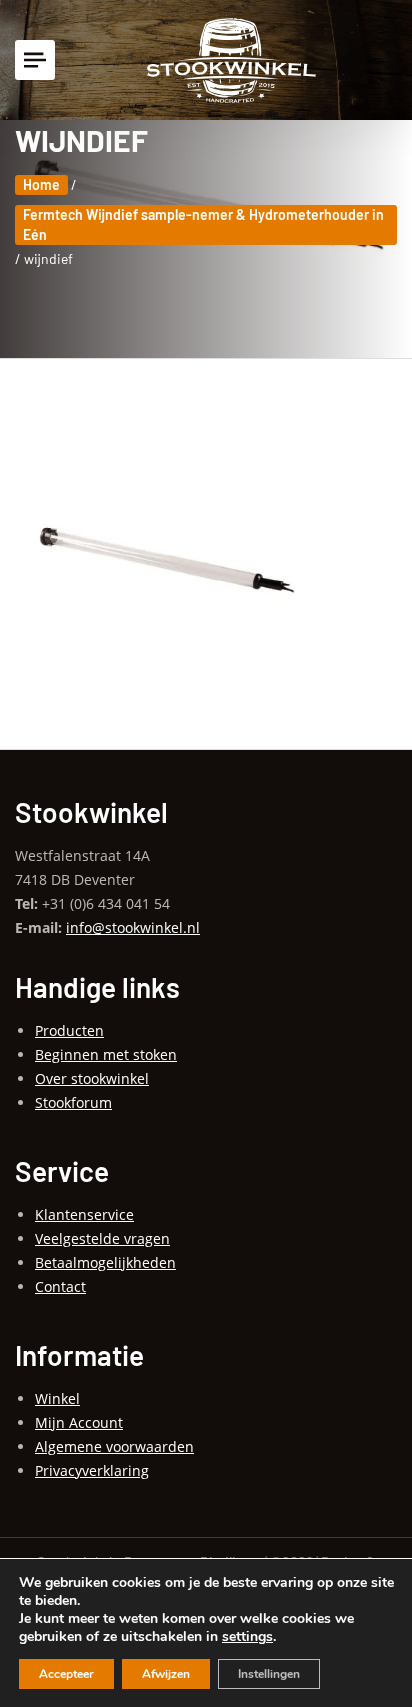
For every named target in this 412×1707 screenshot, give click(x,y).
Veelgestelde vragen (102, 1238)
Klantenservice (84, 1214)
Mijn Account (79, 1422)
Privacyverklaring (92, 1470)
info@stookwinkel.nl (133, 927)
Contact (60, 1286)
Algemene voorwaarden (114, 1446)
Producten (69, 1030)
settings (247, 1637)
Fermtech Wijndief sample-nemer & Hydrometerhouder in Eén (203, 224)
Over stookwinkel (92, 1078)
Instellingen (269, 1674)
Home (41, 184)
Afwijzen (166, 1674)
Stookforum (73, 1102)
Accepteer (66, 1674)
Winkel (57, 1398)
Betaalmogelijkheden (105, 1262)
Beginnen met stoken (106, 1054)
